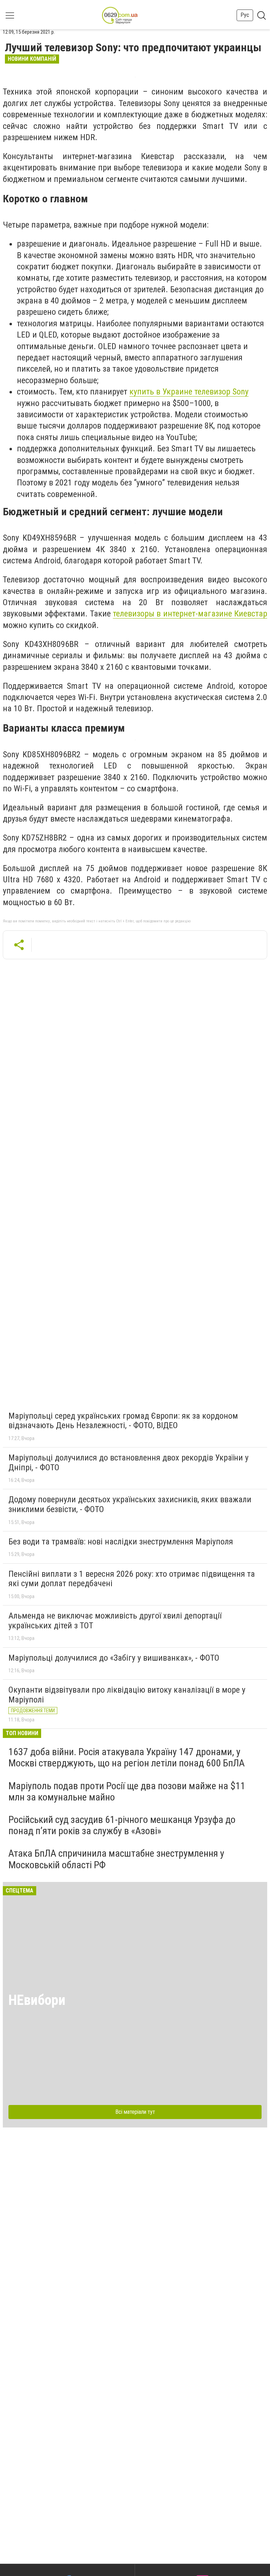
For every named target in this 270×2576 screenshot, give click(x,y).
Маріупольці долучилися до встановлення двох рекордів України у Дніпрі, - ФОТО (128, 1463)
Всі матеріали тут (135, 2112)
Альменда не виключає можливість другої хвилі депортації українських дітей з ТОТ (115, 1621)
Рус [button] (245, 15)
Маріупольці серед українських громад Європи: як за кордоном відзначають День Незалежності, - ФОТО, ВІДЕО (123, 1421)
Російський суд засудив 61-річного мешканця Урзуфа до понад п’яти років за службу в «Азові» (122, 1825)
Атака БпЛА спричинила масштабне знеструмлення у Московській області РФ (116, 1859)
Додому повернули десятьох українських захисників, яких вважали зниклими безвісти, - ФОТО (130, 1504)
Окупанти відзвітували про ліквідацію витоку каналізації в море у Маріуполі (127, 1695)
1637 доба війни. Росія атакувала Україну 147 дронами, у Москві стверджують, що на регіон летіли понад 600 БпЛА (127, 1757)
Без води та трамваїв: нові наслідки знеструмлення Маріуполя (121, 1542)
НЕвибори (37, 2000)
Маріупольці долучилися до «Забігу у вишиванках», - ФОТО (114, 1658)
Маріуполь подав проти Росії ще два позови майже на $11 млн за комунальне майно (127, 1792)
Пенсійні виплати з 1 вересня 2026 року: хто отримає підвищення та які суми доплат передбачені (132, 1579)
